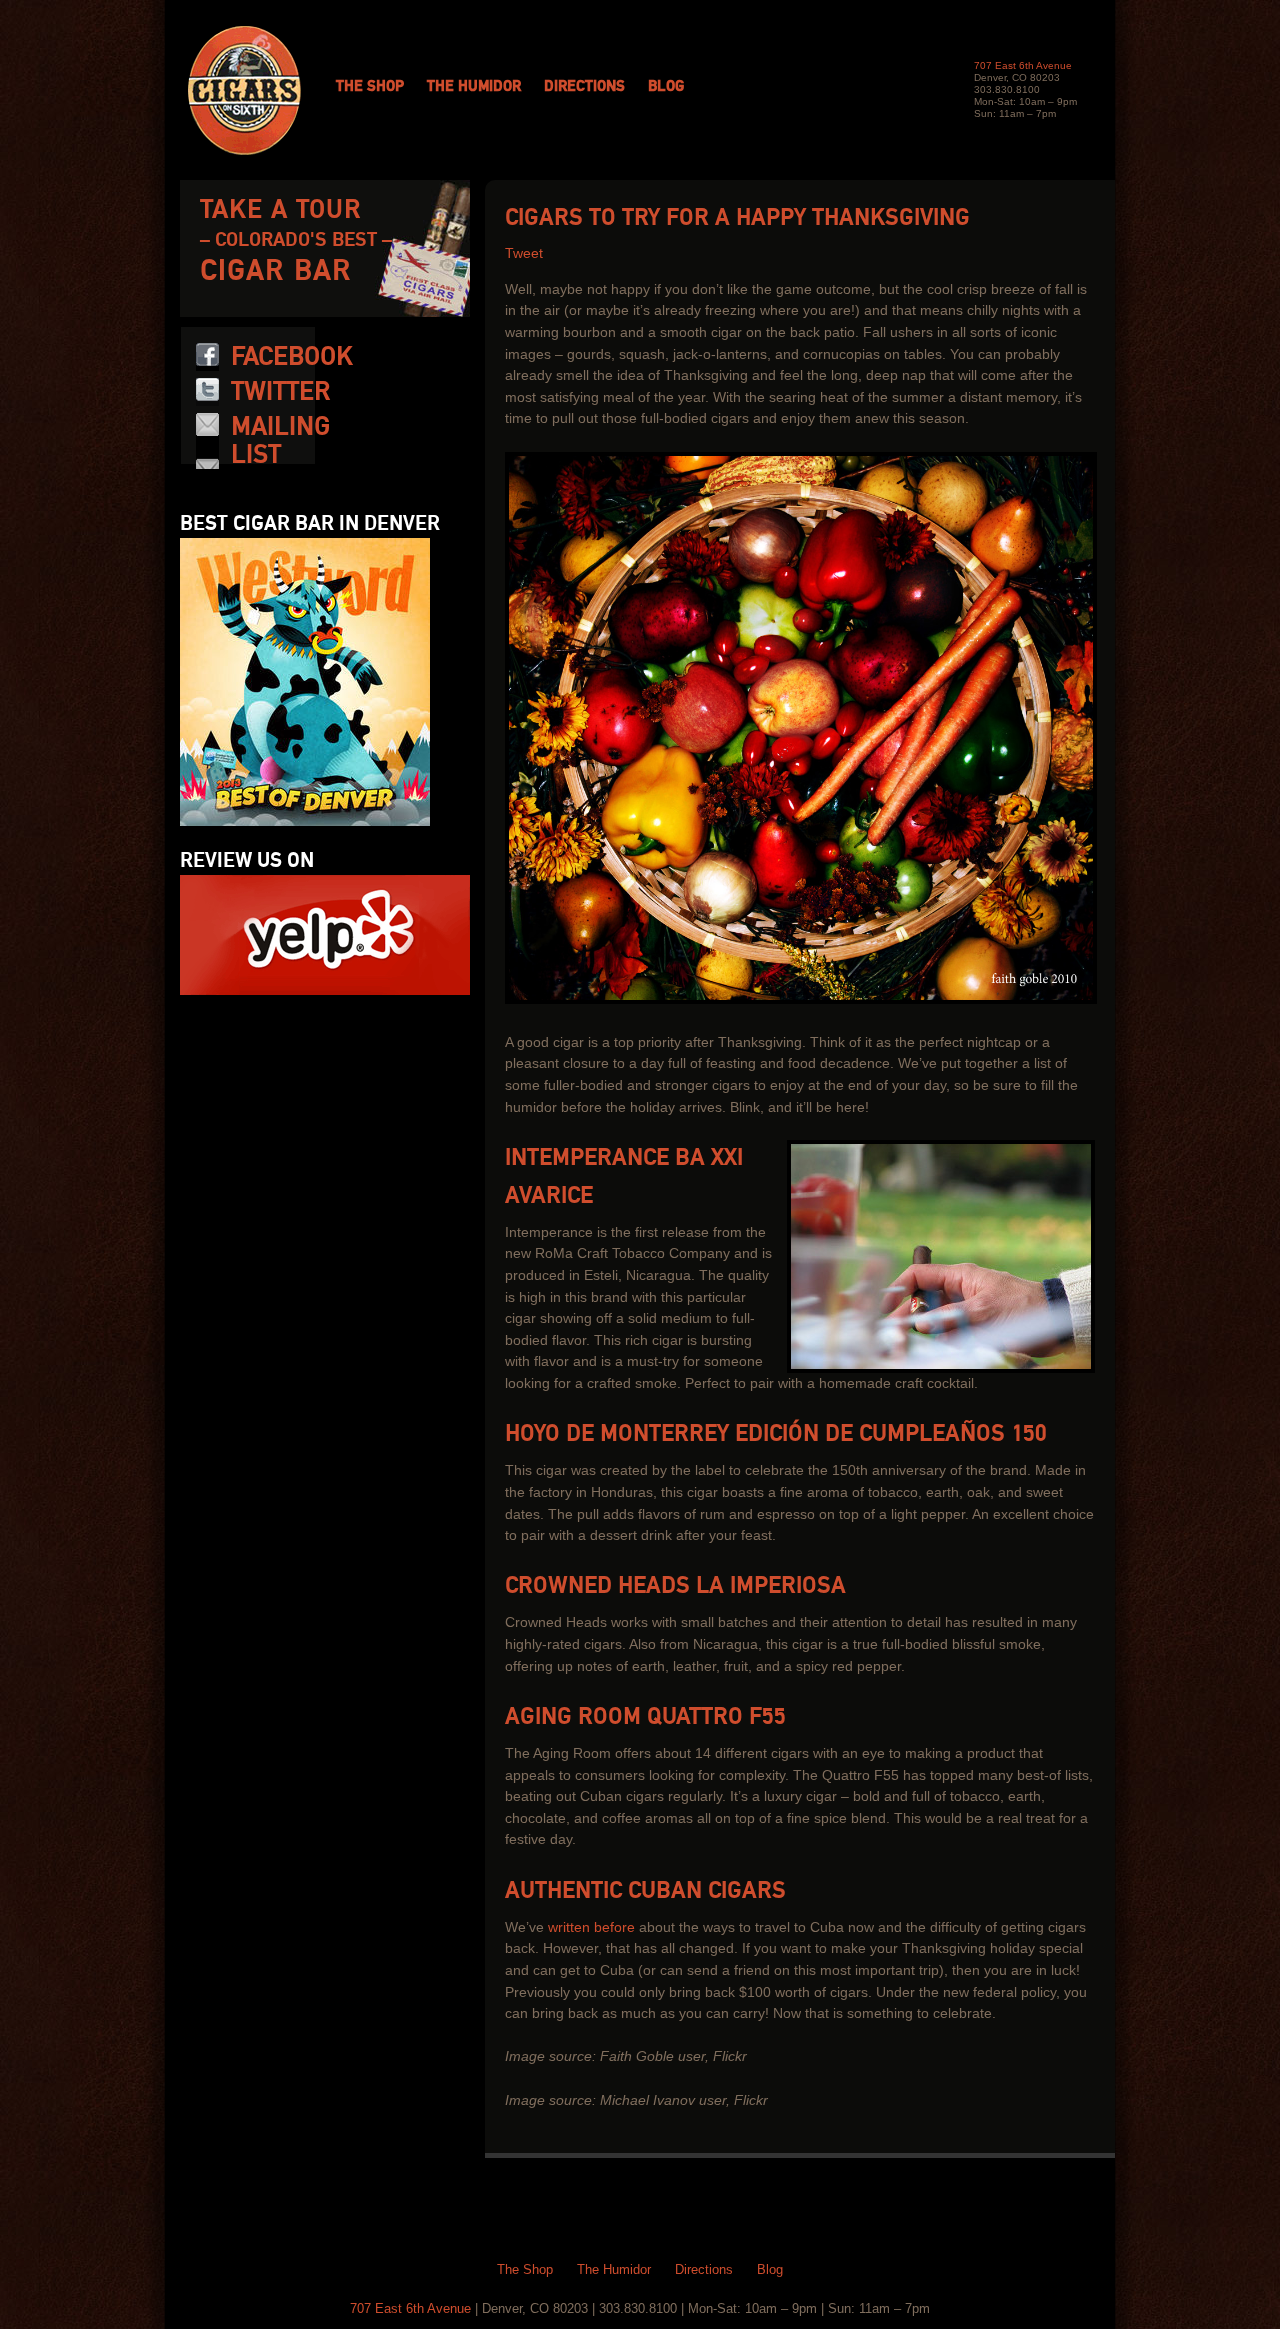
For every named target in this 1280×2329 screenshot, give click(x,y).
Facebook (292, 357)
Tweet (524, 253)
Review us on (247, 861)
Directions (584, 87)
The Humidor (474, 87)
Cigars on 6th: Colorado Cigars (244, 90)
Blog (666, 87)
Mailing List (280, 441)
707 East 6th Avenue (1023, 65)
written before (591, 1927)
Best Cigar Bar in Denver (310, 524)
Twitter (280, 392)
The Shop (370, 87)
